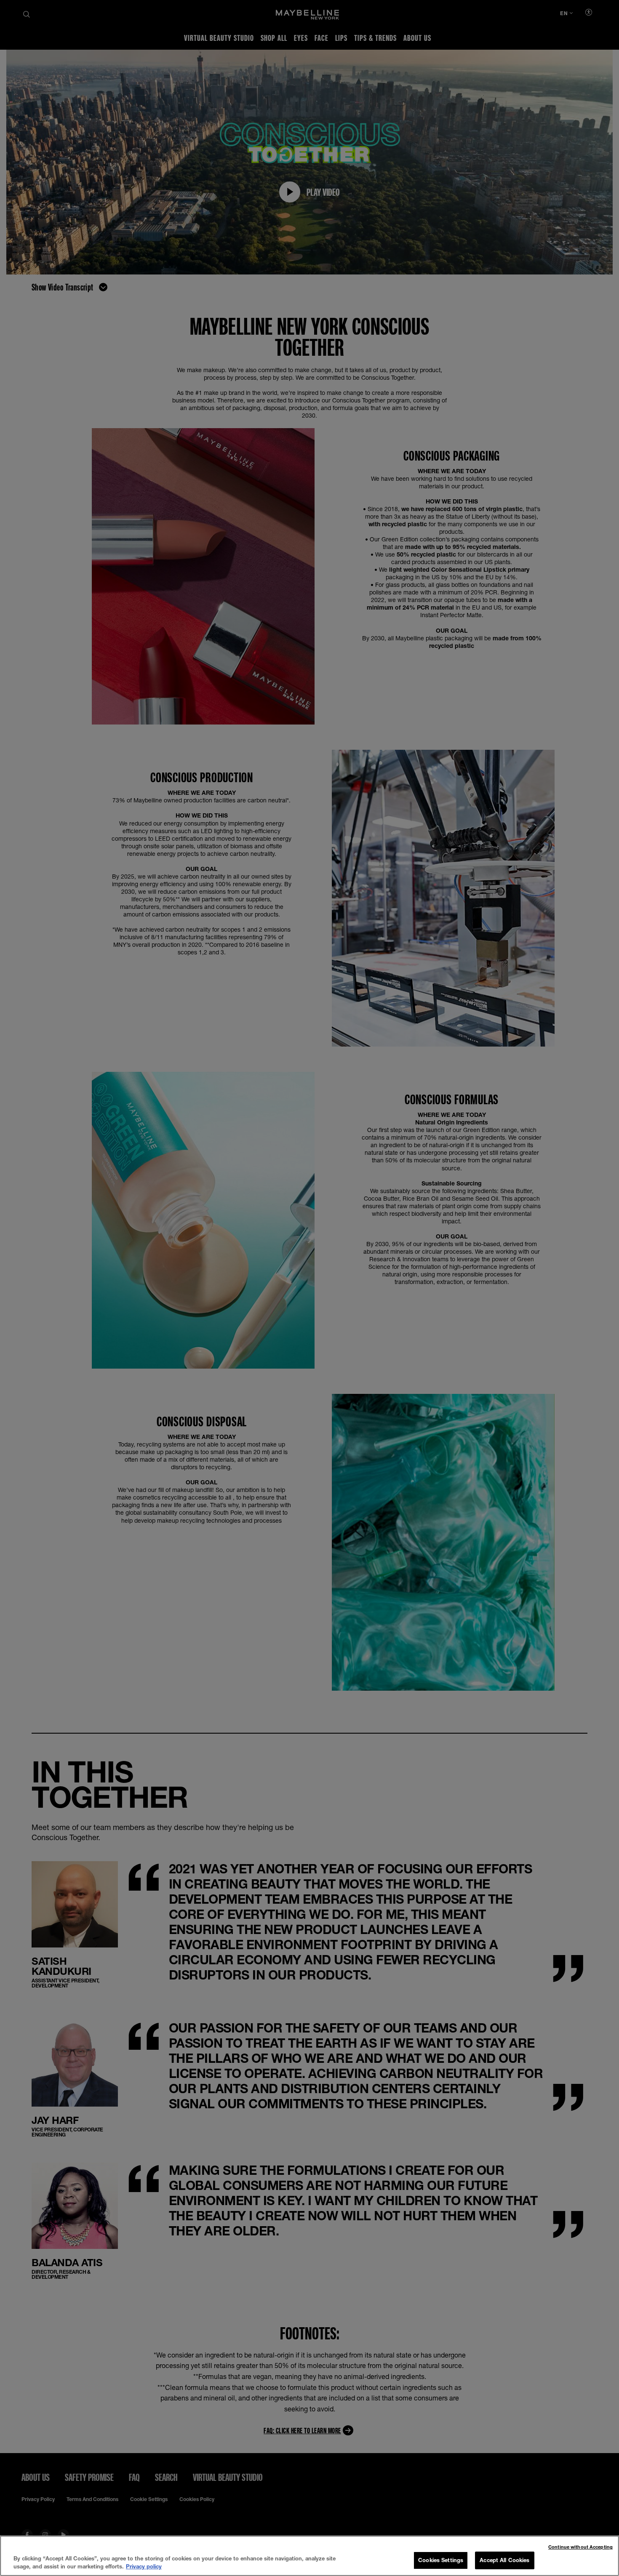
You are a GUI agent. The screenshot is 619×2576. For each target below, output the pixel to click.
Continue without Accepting (580, 2547)
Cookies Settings (441, 2560)
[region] (309, 2556)
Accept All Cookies (504, 2560)
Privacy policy (144, 2567)
